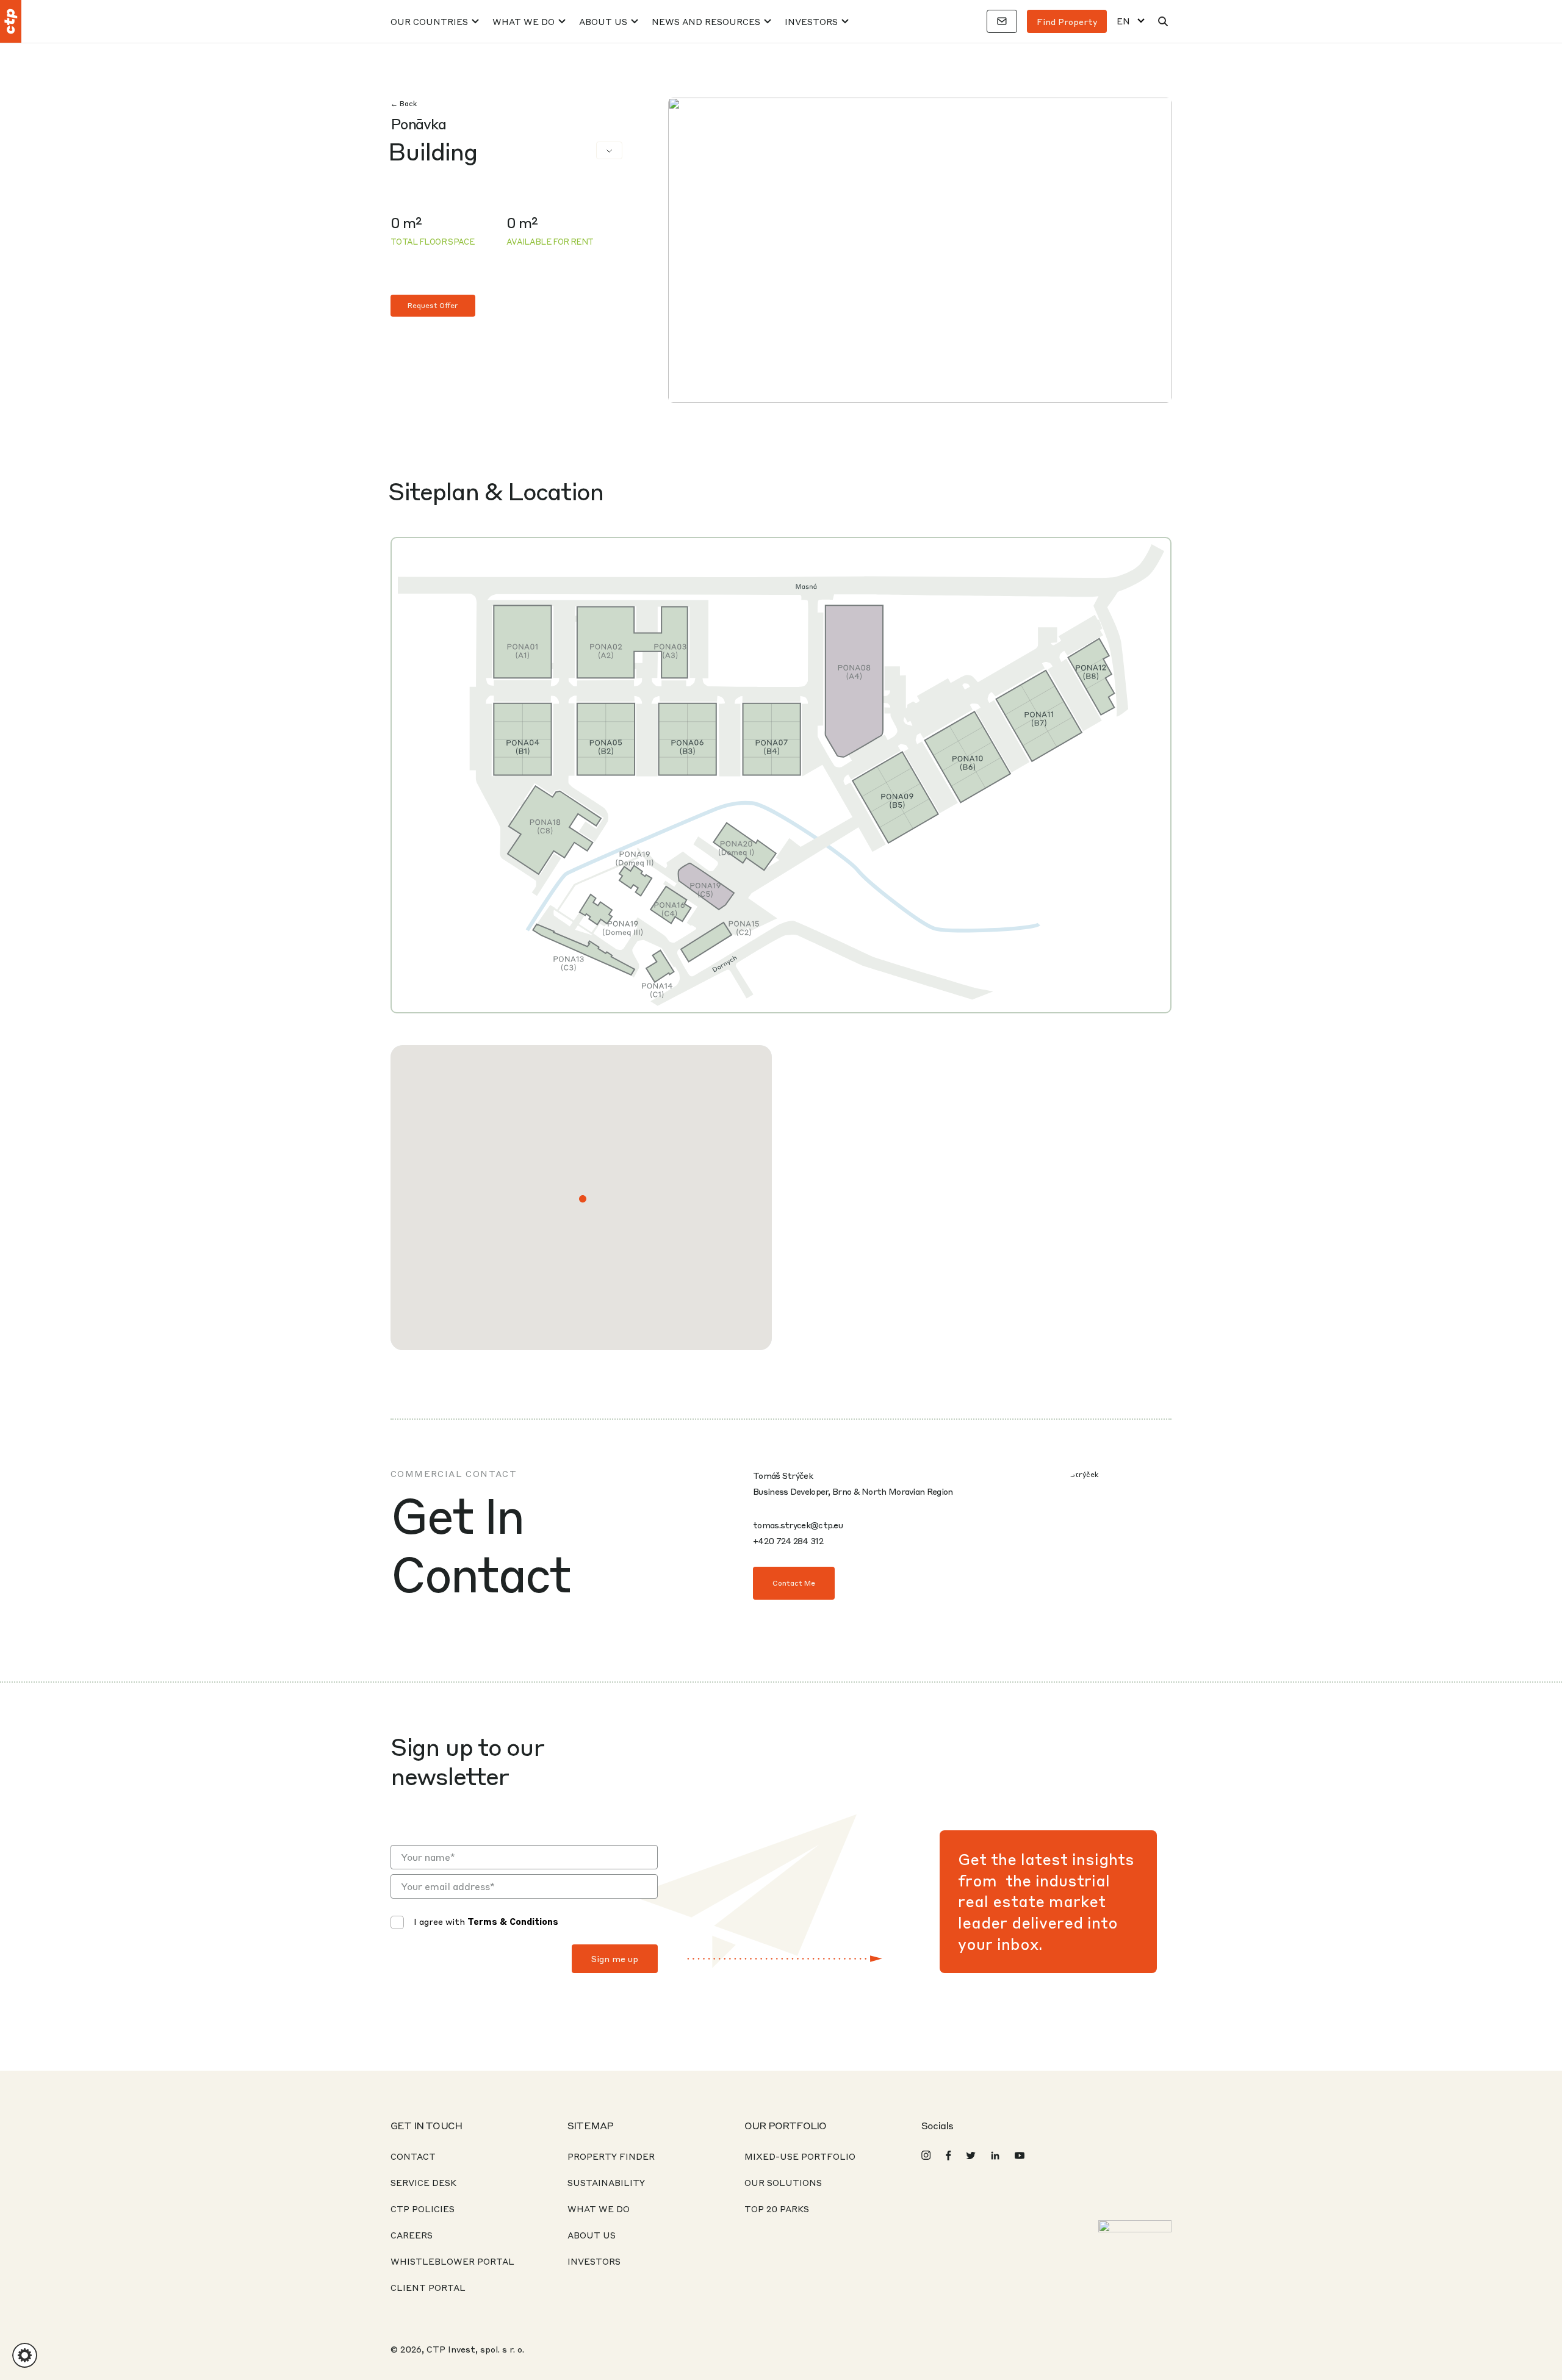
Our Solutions (783, 2182)
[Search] (1163, 21)
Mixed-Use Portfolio (800, 2156)
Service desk (423, 2182)
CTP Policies (423, 2209)
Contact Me (794, 1583)
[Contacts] (1002, 21)
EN (1123, 21)
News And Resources (706, 21)
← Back (404, 103)
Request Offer (433, 305)
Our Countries (429, 21)
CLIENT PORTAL (428, 2287)
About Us (603, 21)
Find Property (1067, 21)
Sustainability (606, 2182)
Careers (412, 2235)
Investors (811, 21)
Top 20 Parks (777, 2209)
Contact (413, 2156)
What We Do (524, 21)
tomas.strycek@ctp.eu (798, 1525)
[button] (583, 1199)
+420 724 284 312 (788, 1541)
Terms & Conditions (513, 1921)
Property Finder (611, 2156)
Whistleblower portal (452, 2261)
